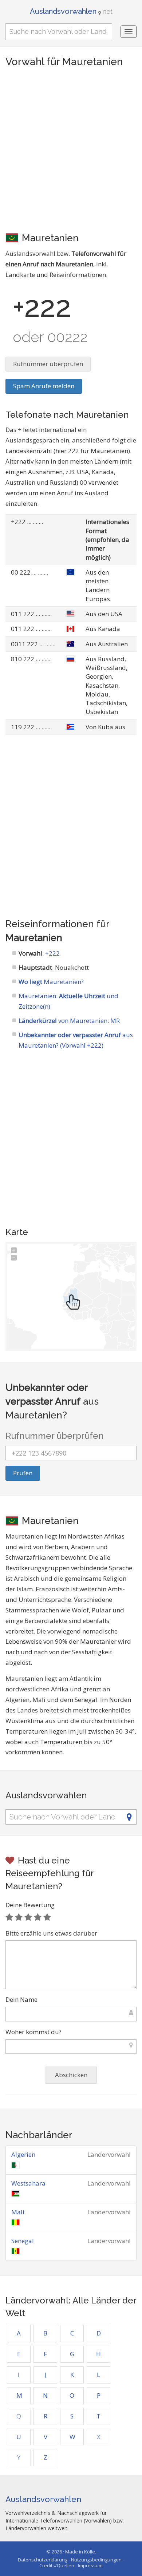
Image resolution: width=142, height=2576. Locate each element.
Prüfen (23, 1473)
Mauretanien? (51, 982)
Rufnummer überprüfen (48, 364)
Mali (18, 2212)
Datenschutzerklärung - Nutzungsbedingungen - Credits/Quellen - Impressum (71, 2563)
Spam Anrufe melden (44, 386)
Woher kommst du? (33, 2032)
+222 (52, 953)
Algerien (23, 2154)
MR (115, 1021)
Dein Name (21, 1999)
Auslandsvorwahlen (71, 11)
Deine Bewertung (30, 1905)
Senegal (23, 2241)
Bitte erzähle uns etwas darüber (51, 1933)
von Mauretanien (63, 1021)
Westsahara (28, 2183)
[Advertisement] (71, 149)
